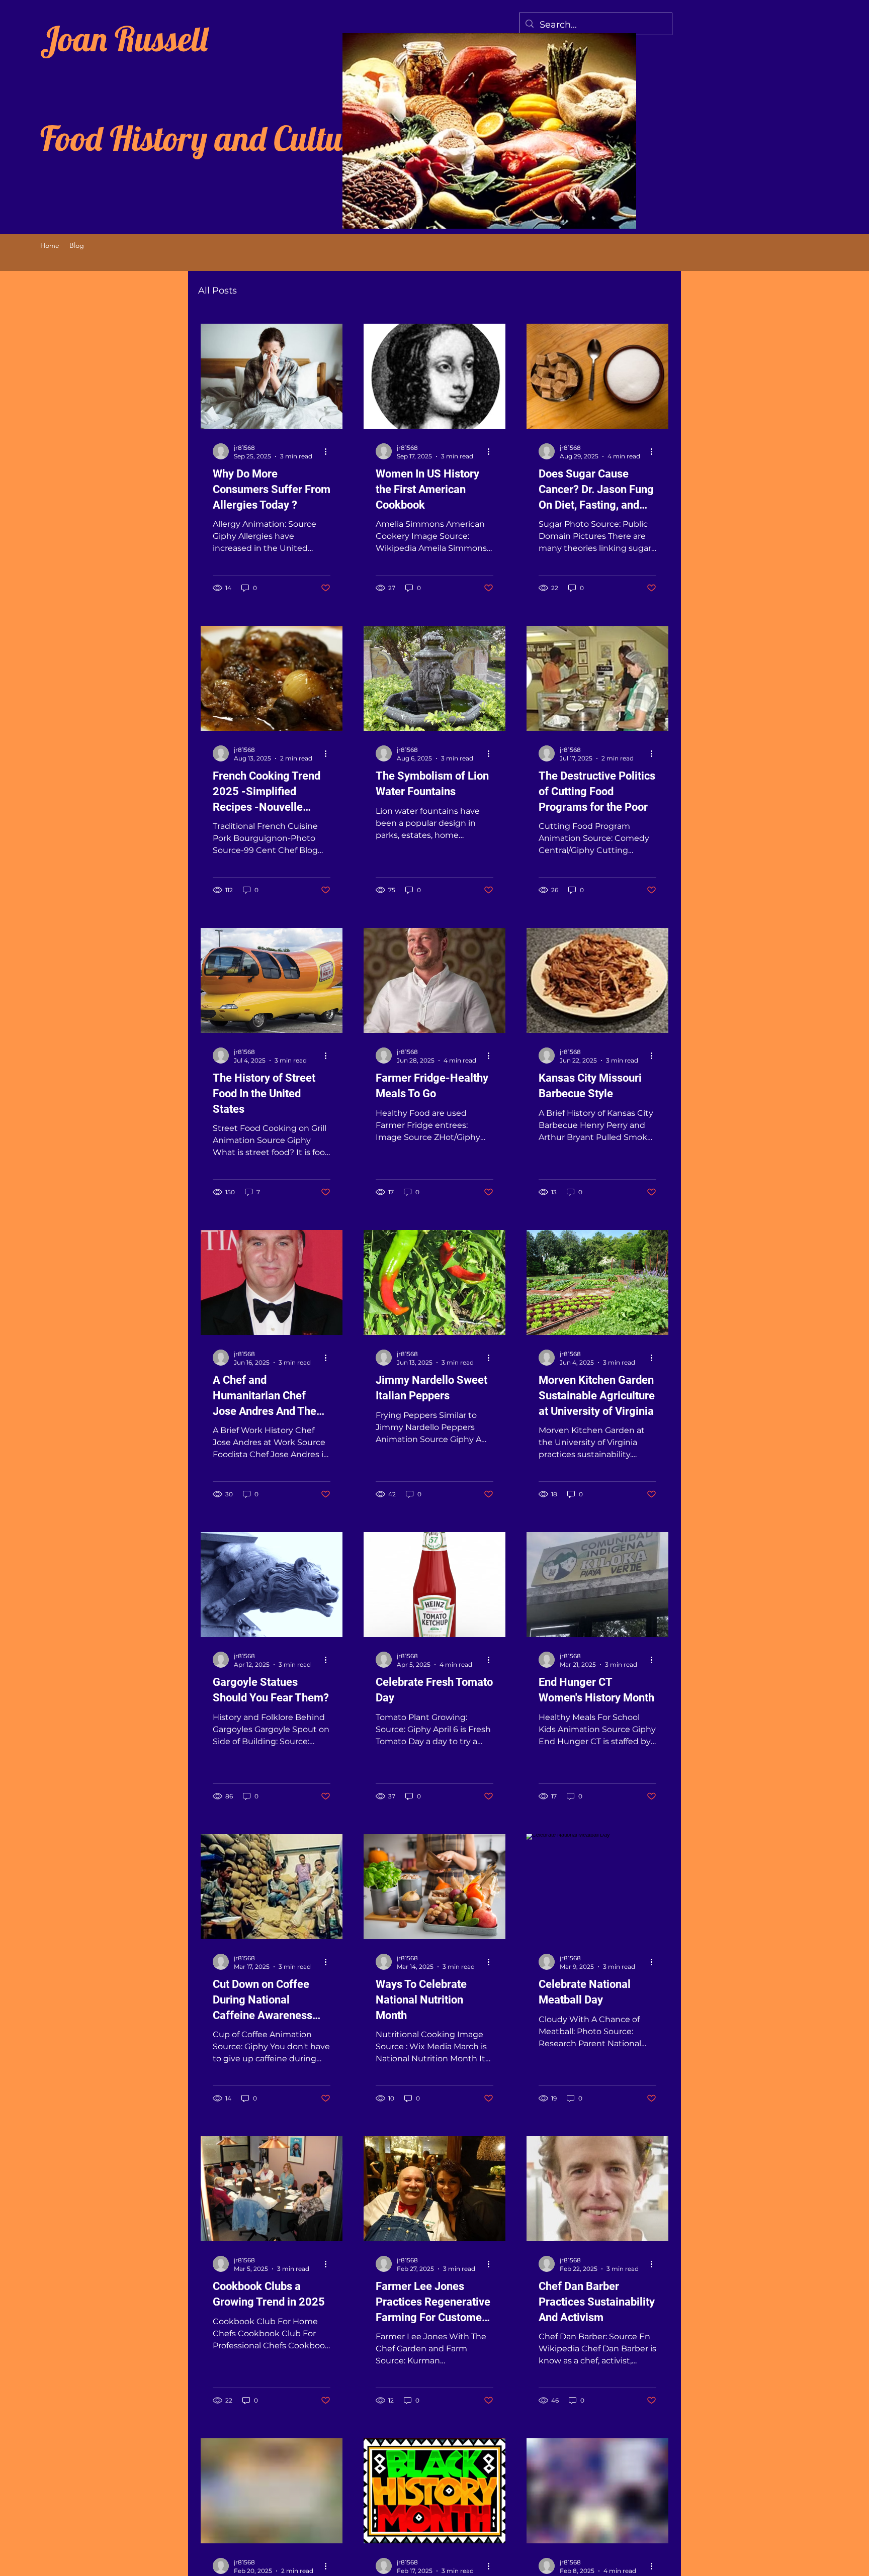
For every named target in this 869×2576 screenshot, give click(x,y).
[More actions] (329, 451)
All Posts (218, 291)
